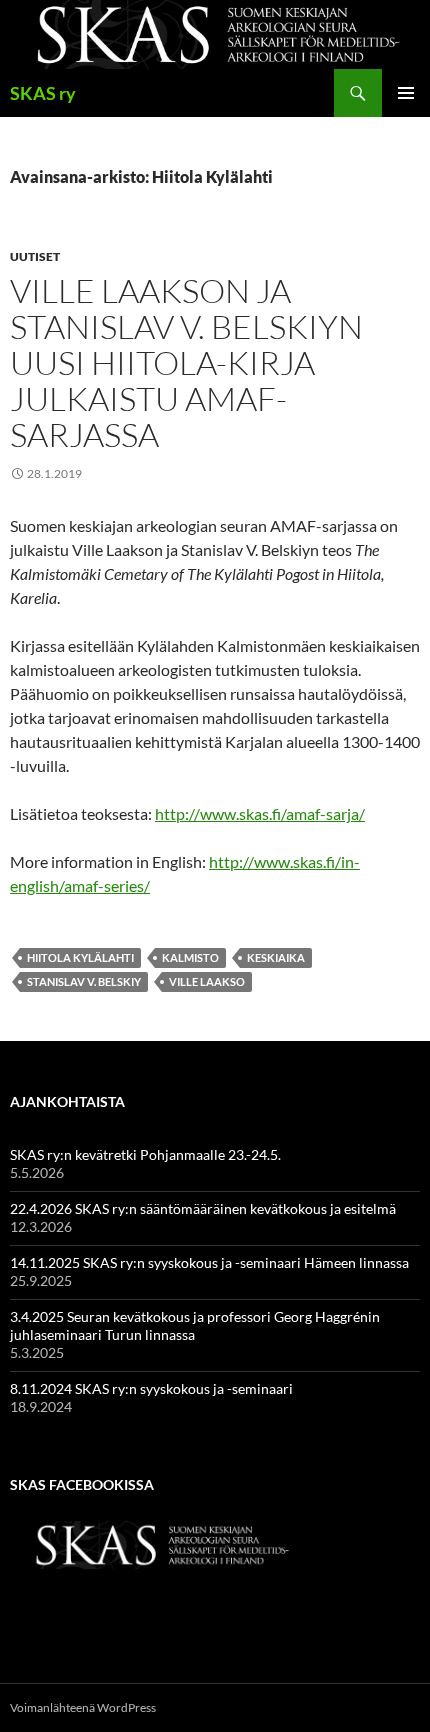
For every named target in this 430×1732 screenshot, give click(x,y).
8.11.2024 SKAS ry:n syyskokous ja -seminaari (151, 1388)
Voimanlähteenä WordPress (83, 1707)
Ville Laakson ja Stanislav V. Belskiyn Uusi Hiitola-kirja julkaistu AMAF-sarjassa (186, 362)
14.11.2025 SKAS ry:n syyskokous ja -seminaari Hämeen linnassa (209, 1262)
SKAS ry (43, 93)
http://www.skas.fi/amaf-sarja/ (260, 813)
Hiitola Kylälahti (80, 957)
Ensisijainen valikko (406, 93)
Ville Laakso (207, 981)
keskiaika (276, 957)
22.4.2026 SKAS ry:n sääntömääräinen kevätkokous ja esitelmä (203, 1208)
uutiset (35, 256)
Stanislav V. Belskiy (84, 981)
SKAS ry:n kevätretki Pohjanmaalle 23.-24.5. (145, 1154)
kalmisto (190, 957)
